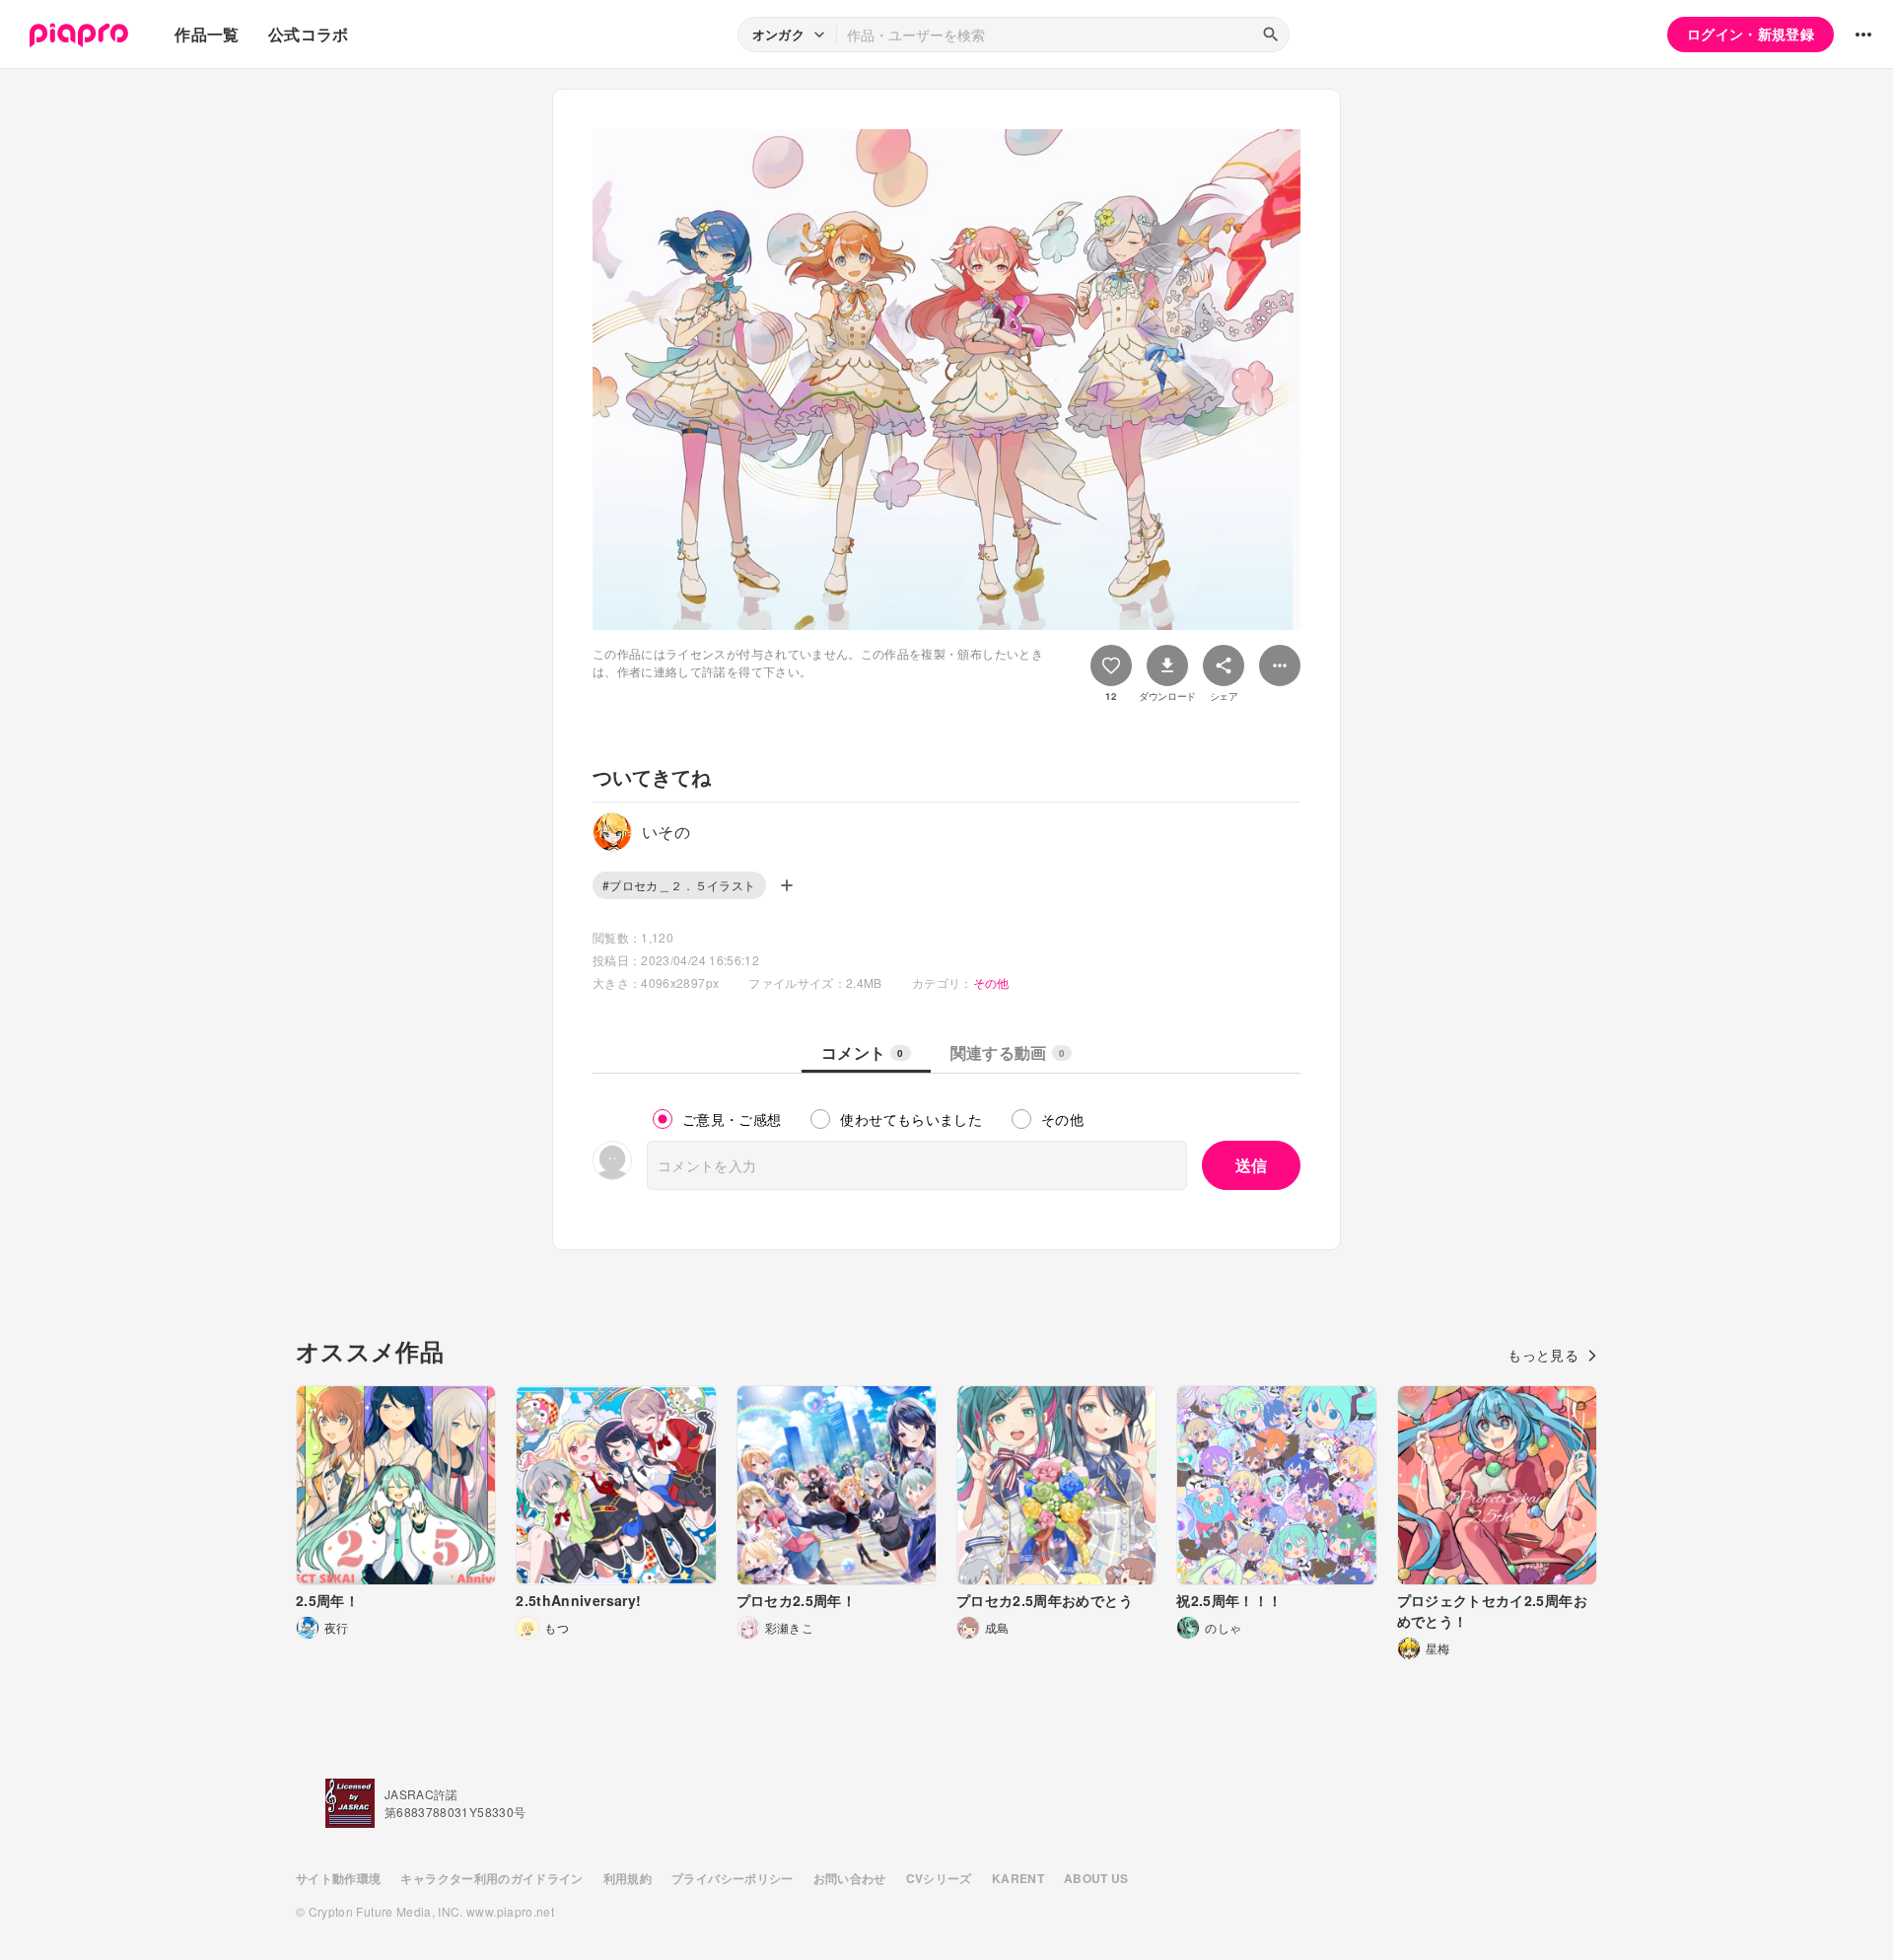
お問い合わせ (850, 1878)
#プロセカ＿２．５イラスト (679, 885)
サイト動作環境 (338, 1878)
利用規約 (628, 1878)
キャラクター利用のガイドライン (491, 1878)
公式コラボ (309, 34)
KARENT (1018, 1878)
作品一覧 (207, 34)
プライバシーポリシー (733, 1878)
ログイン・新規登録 (1751, 34)
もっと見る (1543, 1355)
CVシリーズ (939, 1878)
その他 (991, 982)
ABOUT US (1096, 1878)
